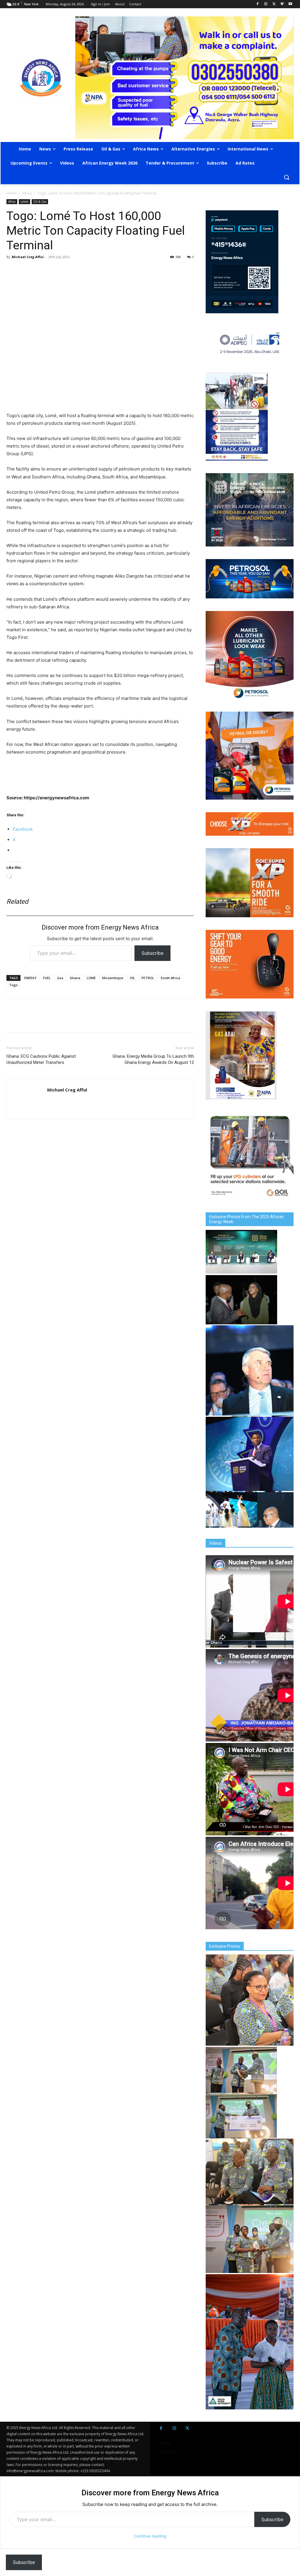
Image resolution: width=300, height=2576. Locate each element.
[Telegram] (53, 270)
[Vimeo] (282, 4)
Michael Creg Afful (28, 257)
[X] (274, 4)
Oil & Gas (40, 202)
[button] (287, 177)
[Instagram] (266, 4)
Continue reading (150, 2536)
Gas (60, 978)
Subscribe (152, 953)
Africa (27, 193)
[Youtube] (290, 4)
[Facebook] (258, 4)
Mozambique (113, 978)
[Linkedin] (66, 270)
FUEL (47, 978)
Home (12, 193)
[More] (93, 270)
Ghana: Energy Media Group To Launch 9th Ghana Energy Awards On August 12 (153, 1059)
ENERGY (30, 978)
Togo (13, 985)
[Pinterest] (80, 270)
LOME (91, 978)
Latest (24, 202)
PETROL (148, 978)
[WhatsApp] (39, 270)
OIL (132, 978)
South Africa (170, 978)
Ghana (75, 978)
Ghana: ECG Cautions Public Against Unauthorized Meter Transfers (41, 1059)
